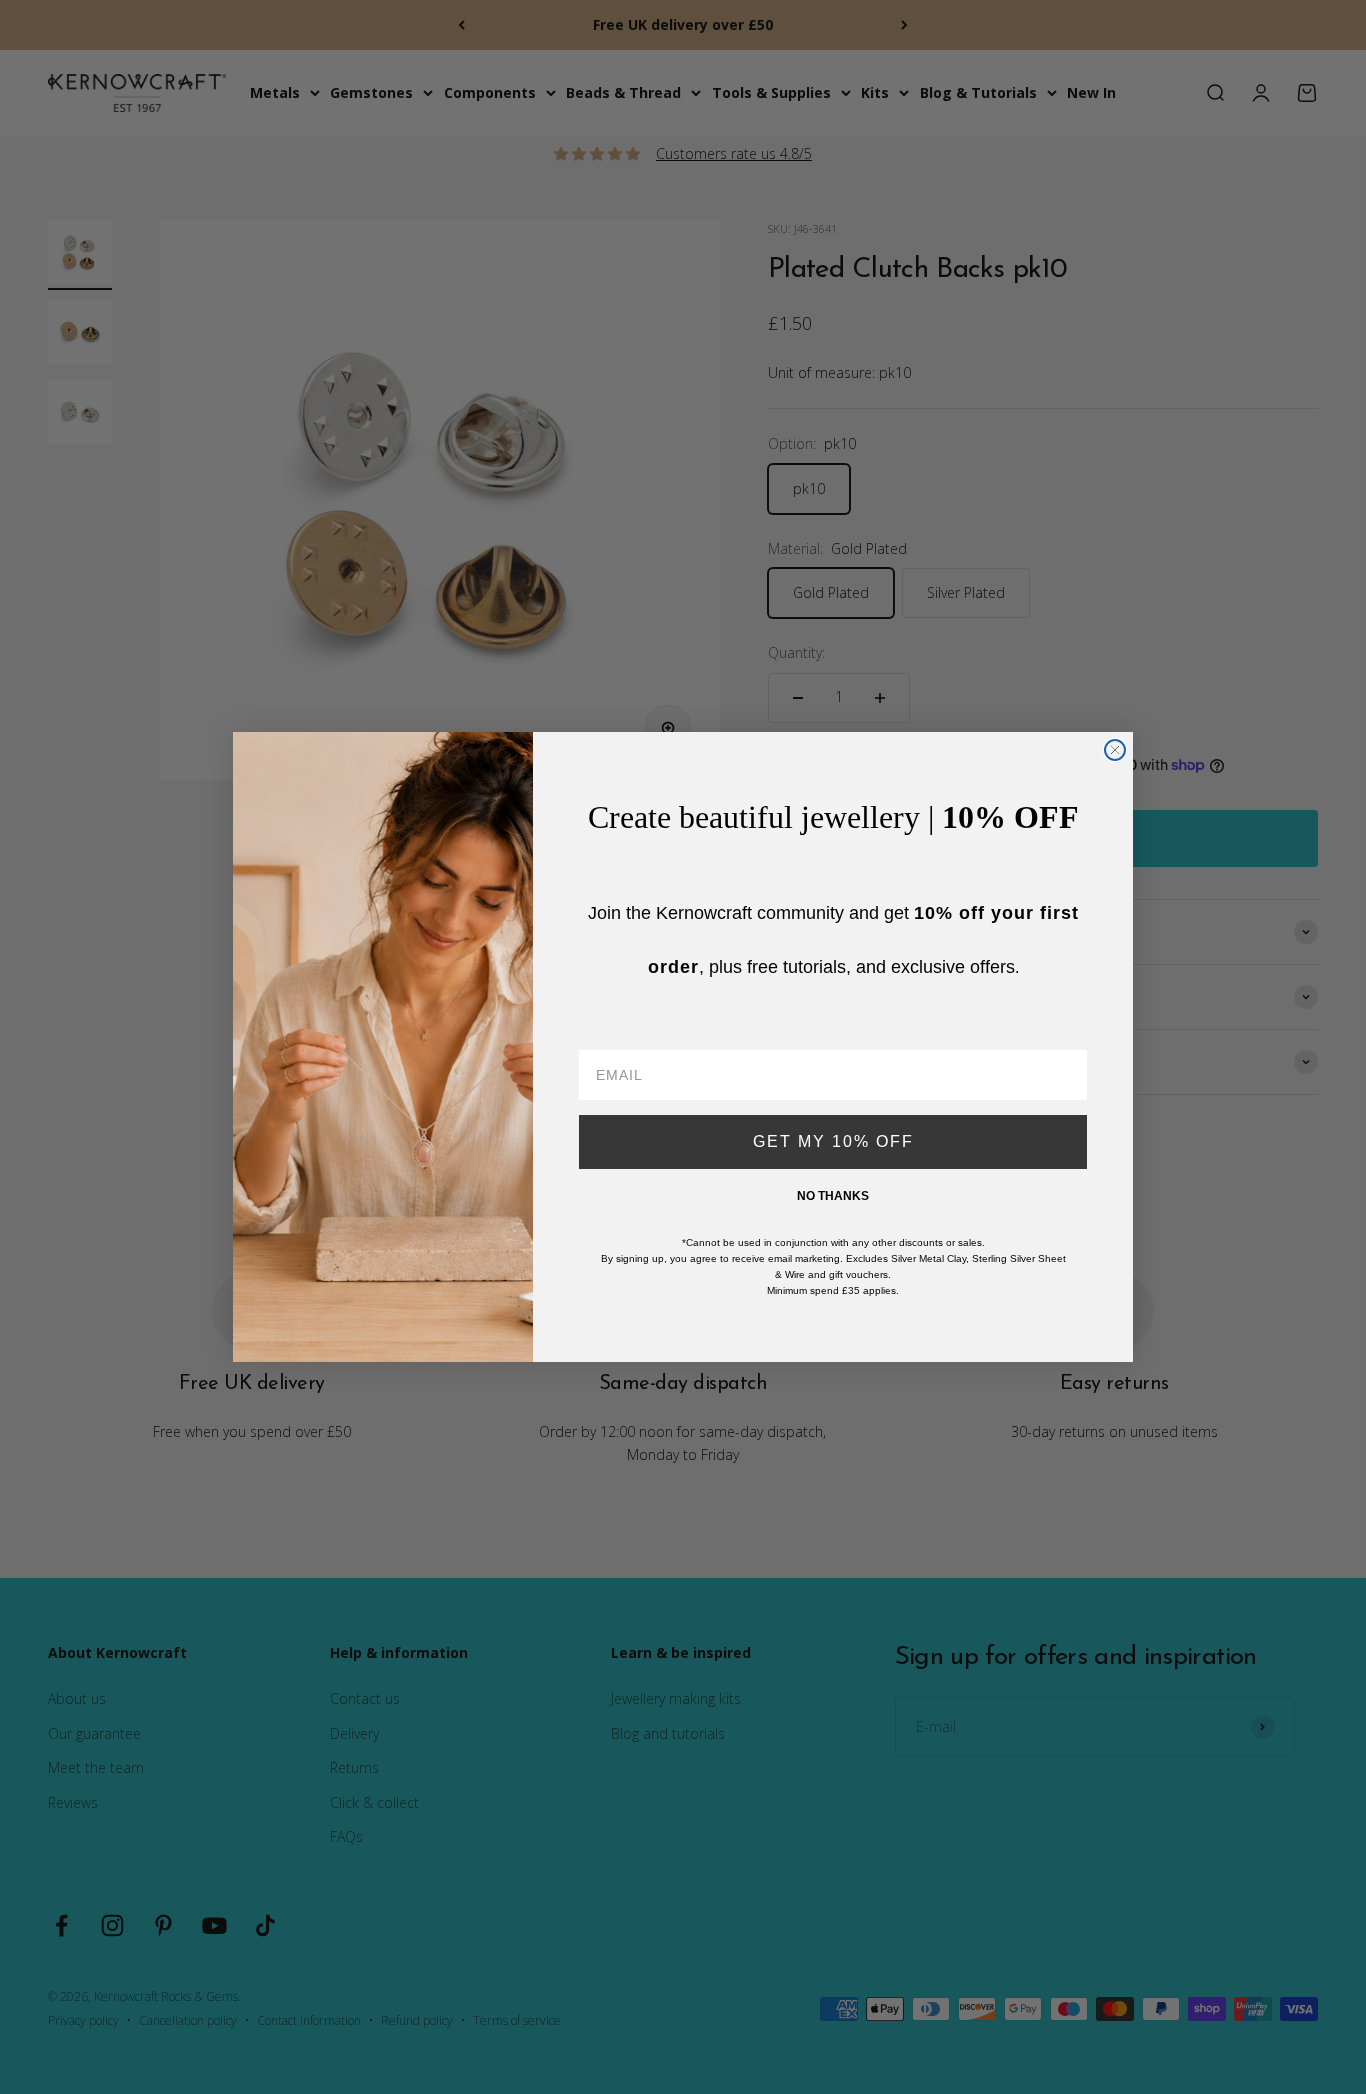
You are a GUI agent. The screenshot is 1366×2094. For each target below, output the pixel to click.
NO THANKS (833, 1196)
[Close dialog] (1115, 750)
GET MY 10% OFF (833, 1141)
